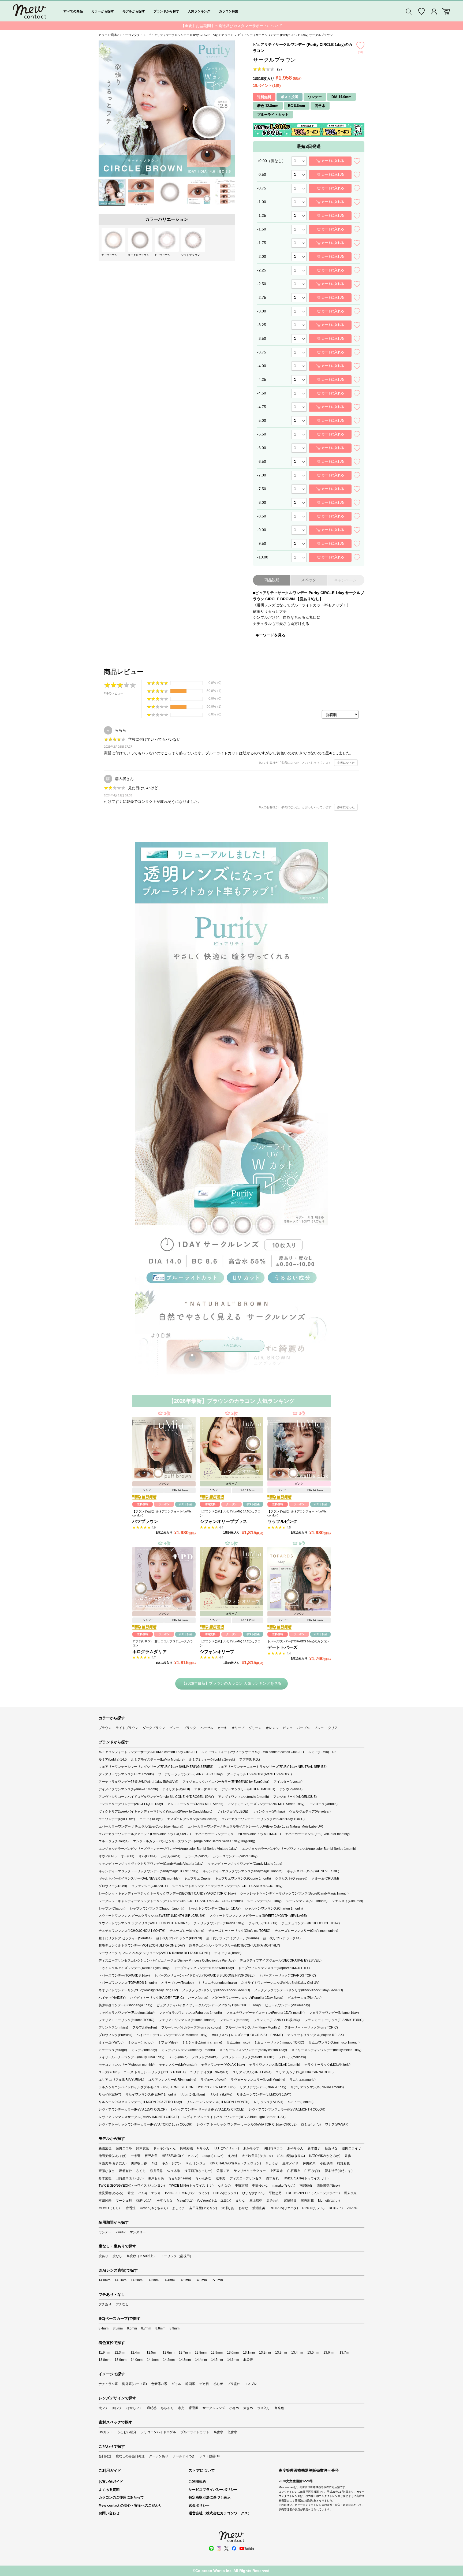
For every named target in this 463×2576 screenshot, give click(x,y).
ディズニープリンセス (246, 2178)
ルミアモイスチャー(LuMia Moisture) (158, 1759)
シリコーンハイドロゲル (158, 2432)
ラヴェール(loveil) (213, 2080)
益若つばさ (144, 2201)
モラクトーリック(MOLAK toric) (327, 2065)
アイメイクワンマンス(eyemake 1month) (128, 1789)
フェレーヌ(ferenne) (234, 2020)
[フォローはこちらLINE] (211, 2548)
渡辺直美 (259, 2208)
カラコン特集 (229, 11)
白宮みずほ (312, 2171)
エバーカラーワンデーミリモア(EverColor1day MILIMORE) (238, 1834)
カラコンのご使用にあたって (121, 2497)
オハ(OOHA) (148, 1856)
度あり (103, 2256)
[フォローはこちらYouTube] (247, 2548)
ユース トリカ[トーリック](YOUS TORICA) (155, 2072)
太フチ (103, 2408)
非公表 (248, 2360)
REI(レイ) (336, 2208)
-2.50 (262, 284)
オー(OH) (128, 1856)
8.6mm (132, 2328)
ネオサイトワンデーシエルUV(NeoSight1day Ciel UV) (280, 1983)
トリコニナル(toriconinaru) (217, 1983)
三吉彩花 (307, 2201)
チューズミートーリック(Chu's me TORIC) (239, 1931)
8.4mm (104, 2328)
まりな (240, 2201)
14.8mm (201, 2280)
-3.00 (262, 311)
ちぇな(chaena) (180, 2178)
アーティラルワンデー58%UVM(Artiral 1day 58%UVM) (138, 1782)
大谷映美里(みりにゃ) (257, 2156)
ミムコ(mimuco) (238, 2042)
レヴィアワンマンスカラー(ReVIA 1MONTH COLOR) (287, 2109)
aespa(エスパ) (213, 2156)
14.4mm (169, 2280)
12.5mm (152, 2353)
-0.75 (262, 188)
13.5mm (313, 2353)
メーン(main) (178, 2057)
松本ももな (165, 2201)
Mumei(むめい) (329, 2201)
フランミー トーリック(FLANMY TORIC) (334, 2020)
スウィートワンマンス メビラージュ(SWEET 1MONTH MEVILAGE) (258, 1916)
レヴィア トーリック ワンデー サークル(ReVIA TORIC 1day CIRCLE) (247, 2124)
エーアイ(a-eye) (151, 1819)
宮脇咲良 (290, 2201)
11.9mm (104, 2353)
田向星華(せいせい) (130, 2178)
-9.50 (262, 543)
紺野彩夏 (343, 2163)
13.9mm (121, 2360)
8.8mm (160, 2328)
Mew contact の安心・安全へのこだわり (130, 2505)
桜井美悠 (156, 2171)
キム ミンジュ (195, 2163)
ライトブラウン (127, 1728)
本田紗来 (105, 2201)
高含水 (218, 2432)
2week (121, 2232)
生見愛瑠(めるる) (111, 2193)
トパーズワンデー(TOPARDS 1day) (124, 1975)
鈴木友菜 (143, 2148)
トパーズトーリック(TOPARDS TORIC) (287, 1975)
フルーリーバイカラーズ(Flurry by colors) (191, 2027)
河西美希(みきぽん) (113, 2163)
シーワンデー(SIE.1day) (264, 1901)
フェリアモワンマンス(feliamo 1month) (187, 2020)
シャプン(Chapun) (112, 1908)
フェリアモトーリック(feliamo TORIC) (126, 2020)
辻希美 (221, 2178)
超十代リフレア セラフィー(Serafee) (125, 1938)
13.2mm (265, 2353)
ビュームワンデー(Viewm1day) (287, 2005)
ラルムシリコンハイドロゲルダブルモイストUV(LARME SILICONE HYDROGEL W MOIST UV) (167, 2087)
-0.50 (262, 174)
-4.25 (262, 379)
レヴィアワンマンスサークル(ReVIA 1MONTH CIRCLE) (139, 2117)
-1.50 (262, 229)
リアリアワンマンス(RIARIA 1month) (317, 2087)
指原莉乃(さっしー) (198, 2171)
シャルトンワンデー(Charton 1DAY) (215, 1908)
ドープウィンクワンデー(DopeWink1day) (204, 1968)
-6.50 (262, 461)
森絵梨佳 (105, 2148)
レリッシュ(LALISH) (268, 2102)
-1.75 (262, 243)
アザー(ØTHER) (206, 1789)
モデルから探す (134, 11)
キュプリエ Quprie (197, 1878)
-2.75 (262, 297)
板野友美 (151, 2156)
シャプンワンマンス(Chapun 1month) (157, 1908)
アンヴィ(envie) (291, 1789)
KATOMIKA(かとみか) (325, 2156)
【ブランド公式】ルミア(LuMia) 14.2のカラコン (230, 1643)
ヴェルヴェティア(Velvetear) (310, 1811)
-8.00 (262, 502)
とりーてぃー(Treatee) (177, 1983)
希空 (131, 2193)
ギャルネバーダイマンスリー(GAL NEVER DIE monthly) (139, 1878)
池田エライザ (352, 2148)
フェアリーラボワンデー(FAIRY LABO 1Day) (190, 1774)
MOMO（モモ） (110, 2208)
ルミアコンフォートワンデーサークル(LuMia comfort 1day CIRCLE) (148, 1752)
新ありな (331, 2148)
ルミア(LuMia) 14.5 (113, 1759)
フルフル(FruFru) (145, 2027)
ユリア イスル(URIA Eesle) (252, 2072)
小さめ (234, 2408)
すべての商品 (73, 11)
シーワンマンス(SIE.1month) (307, 1901)
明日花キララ (273, 2148)
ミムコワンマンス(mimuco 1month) (334, 2042)
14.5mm (185, 2280)
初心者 (218, 2384)
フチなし (122, 2304)
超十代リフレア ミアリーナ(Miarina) (233, 1938)
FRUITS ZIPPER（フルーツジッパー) (313, 2193)
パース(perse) (198, 1998)
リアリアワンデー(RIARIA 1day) (263, 2087)
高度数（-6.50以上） (141, 2256)
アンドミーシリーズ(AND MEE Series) (195, 1804)
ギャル (176, 2384)
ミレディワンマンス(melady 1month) (188, 2050)
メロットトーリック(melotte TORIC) (248, 2057)
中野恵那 (241, 2186)
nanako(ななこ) (284, 2186)
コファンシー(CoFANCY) (150, 1886)
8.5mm (118, 2328)
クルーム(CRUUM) (325, 1878)
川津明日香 (139, 2163)
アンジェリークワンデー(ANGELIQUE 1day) (131, 1804)
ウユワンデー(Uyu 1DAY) (117, 1819)
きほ (154, 2163)
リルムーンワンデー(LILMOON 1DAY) (264, 2094)
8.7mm (146, 2328)
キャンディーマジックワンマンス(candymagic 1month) (242, 1871)
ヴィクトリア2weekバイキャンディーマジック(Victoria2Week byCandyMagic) (155, 1811)
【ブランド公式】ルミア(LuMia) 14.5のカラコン (230, 1513)
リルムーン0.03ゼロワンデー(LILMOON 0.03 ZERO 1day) (140, 2102)
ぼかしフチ (135, 2408)
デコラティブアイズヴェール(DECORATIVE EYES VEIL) (281, 1960)
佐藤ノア (223, 2171)
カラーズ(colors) (197, 1856)
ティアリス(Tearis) (228, 1953)
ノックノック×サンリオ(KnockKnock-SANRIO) (216, 1990)
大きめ (248, 2408)
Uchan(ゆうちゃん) (154, 2208)
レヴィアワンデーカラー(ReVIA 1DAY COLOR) (133, 2109)
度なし (117, 2256)
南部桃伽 (306, 2186)
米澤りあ (228, 2208)
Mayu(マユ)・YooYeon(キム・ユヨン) (204, 2201)
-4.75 (262, 407)
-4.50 (262, 393)
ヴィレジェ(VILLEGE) (232, 1811)
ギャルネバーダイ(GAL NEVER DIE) (313, 1871)
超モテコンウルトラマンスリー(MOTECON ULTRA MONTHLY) (235, 1945)
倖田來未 (309, 2163)
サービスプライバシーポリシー (213, 2490)
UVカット (106, 2432)
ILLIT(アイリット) (226, 2148)
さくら (141, 2171)
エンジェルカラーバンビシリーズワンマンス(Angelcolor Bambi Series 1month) (299, 1849)
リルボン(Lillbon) (193, 2094)
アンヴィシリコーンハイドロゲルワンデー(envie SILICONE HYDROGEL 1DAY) (156, 1797)
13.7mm (345, 2353)
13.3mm (281, 2353)
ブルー (319, 1728)
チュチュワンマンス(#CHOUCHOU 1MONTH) (132, 1931)
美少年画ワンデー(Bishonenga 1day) (125, 2005)
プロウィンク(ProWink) (115, 2035)
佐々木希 (174, 2171)
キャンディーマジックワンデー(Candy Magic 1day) (245, 1864)
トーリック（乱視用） (177, 2256)
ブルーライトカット (195, 2432)
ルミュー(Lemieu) (300, 2102)
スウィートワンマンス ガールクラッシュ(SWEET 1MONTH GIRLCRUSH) (152, 1916)
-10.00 (263, 557)
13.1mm (249, 2353)
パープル (303, 1728)
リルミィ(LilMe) (221, 2094)
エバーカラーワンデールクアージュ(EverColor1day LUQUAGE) (145, 1834)
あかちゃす (251, 2148)
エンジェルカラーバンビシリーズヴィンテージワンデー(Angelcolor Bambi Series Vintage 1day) (168, 1849)
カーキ (222, 1728)
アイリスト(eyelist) (176, 1789)
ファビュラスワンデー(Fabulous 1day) (127, 2013)
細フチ (117, 2408)
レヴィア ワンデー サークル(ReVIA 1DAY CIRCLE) (208, 2109)
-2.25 (262, 270)
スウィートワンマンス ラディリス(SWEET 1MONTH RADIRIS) (144, 1923)
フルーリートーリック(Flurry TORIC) (311, 2027)
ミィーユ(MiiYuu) (111, 2042)
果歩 (348, 2156)
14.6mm (233, 2360)
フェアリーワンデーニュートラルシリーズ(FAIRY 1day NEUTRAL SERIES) (272, 1767)
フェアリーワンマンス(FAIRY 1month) (126, 1774)
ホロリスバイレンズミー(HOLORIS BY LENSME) (247, 2035)
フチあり (105, 2304)
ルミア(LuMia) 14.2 (322, 1752)
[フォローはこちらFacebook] (234, 2548)
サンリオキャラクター (250, 2171)
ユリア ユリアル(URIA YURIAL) (121, 2080)
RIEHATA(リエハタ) (284, 2208)
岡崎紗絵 (186, 2148)
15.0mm (217, 2280)
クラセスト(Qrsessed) (291, 1878)
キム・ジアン (171, 2163)
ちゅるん (167, 2408)
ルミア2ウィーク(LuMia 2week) (212, 1759)
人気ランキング (199, 11)
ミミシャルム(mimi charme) (202, 2042)
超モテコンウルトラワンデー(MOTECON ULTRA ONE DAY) (142, 1945)
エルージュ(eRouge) (114, 1841)
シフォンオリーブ (217, 1652)
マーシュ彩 (124, 2201)
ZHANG (353, 2208)
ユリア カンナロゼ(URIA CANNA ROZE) (305, 2072)
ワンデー (105, 2232)
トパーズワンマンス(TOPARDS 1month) (128, 1983)
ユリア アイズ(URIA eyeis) (209, 2072)
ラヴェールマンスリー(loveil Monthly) (258, 2080)
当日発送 (105, 2456)
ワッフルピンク (282, 1521)
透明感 (152, 2408)
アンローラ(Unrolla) (323, 1804)
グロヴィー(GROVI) (113, 1886)
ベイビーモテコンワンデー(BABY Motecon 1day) (172, 2035)
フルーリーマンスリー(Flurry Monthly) (253, 2027)
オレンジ (272, 1728)
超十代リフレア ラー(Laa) (282, 1938)
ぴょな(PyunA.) (253, 2193)
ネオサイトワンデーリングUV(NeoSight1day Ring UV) (138, 1990)
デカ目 (204, 2384)
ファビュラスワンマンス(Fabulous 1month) (190, 2013)
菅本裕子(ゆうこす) (339, 2171)
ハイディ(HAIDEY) (112, 1998)
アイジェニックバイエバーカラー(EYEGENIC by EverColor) (226, 1782)
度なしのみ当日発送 (130, 2456)
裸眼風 (193, 2408)
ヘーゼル (207, 1728)
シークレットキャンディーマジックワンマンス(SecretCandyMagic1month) (294, 1893)
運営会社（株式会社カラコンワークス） (220, 2513)
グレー (174, 1728)
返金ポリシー (199, 2505)
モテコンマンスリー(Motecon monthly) (127, 2065)
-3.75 (262, 352)
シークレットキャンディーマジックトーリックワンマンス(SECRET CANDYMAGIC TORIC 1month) (171, 1901)
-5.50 (262, 434)
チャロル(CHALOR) (263, 1923)
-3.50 (262, 338)
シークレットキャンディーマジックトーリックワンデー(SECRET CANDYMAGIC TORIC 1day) (167, 1893)
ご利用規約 (197, 2482)
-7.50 (262, 489)
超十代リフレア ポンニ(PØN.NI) (179, 1938)
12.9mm (217, 2353)
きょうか (272, 2163)
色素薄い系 (159, 2384)
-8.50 (262, 516)
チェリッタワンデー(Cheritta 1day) (219, 1923)
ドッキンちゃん (165, 2148)
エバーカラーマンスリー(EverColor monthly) (317, 1834)
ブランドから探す (166, 11)
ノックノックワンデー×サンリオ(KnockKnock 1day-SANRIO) (299, 1990)
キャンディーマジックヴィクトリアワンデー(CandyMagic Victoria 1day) (151, 1864)
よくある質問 (109, 2490)
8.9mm (175, 2328)
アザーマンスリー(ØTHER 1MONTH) (248, 1789)
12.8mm (201, 2353)
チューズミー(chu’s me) (187, 1931)
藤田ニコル (124, 2148)
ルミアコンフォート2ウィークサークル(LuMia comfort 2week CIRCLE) (253, 1752)
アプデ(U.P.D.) (250, 1759)
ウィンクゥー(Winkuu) (269, 1811)
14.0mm (104, 2280)
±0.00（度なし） (271, 161)
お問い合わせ (109, 2513)
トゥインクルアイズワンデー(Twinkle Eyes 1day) (134, 1968)
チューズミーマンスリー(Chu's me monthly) (306, 1931)
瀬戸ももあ (156, 2178)
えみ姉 (233, 2156)
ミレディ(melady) (144, 2050)
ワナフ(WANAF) (337, 2124)
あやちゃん (295, 2148)
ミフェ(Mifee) (168, 2042)
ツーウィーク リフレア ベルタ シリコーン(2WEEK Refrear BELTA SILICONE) (154, 1953)
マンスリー (138, 2232)
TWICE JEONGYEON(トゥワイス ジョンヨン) (132, 2186)
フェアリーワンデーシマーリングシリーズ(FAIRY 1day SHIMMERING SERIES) (156, 1767)
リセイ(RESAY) (110, 2094)
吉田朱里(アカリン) (203, 2208)
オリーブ (238, 1728)
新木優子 (314, 2148)
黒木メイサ (290, 2163)
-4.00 (262, 366)
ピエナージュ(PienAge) (305, 1998)
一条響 (136, 2156)
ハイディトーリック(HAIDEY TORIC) (157, 1998)
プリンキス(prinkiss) (113, 2027)
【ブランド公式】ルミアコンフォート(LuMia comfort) (162, 1513)
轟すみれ (272, 2178)
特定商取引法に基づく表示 (210, 2497)
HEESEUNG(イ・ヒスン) (180, 2156)
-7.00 (262, 475)
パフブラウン (145, 1521)
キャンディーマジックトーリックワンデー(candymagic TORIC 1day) (148, 1871)
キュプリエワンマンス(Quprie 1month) (243, 1878)
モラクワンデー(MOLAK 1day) (223, 2065)
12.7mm (185, 2353)
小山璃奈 (326, 2163)
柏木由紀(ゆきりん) (291, 2156)
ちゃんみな (203, 2178)
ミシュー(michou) (141, 2042)
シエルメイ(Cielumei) (347, 1901)
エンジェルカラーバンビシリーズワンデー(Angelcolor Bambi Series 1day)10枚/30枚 (194, 1841)
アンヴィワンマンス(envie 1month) (244, 1797)
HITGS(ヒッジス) (226, 2193)
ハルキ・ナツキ (150, 2193)
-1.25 (262, 215)
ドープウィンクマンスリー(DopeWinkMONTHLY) (274, 1968)
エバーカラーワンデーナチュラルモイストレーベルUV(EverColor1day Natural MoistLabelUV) (255, 1826)
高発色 (279, 2408)
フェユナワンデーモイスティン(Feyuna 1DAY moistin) (265, 2013)
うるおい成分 (127, 2432)
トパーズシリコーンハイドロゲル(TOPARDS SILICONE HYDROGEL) (204, 1975)
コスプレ (251, 2384)
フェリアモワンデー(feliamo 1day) (334, 2013)
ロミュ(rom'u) (311, 2124)
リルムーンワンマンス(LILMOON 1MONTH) (218, 2102)
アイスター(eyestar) (288, 1782)
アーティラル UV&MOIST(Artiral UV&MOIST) (259, 1774)
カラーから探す (103, 11)
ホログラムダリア (150, 1652)
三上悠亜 (256, 2201)
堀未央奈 (350, 2193)
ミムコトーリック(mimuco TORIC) (279, 2042)
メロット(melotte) (205, 2057)
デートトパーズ (282, 1647)
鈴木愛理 (105, 2178)
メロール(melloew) (292, 2057)
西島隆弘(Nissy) (328, 2186)
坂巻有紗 (125, 2171)
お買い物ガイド (111, 2482)
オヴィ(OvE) (108, 1856)
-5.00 (262, 420)
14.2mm (137, 2280)
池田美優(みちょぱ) (113, 2156)
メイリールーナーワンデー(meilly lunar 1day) (131, 2057)
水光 (181, 2408)
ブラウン (105, 1728)
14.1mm (121, 2280)
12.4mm (136, 2353)
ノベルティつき (184, 2456)
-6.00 (262, 448)
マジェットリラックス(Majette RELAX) (315, 2035)
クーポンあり (159, 2456)
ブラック (190, 1728)
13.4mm (297, 2353)
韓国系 (190, 2384)
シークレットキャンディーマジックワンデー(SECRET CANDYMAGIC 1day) (227, 1886)
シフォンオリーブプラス (223, 1521)
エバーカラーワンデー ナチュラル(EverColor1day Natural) (141, 1826)
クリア (333, 1728)
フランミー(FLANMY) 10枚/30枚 (277, 2020)
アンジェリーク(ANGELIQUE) (295, 1797)
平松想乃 (275, 2193)
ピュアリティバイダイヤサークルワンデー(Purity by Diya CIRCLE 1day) (209, 2005)
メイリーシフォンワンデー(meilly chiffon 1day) (253, 2050)
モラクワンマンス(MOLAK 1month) (275, 2065)
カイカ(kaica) (171, 1856)
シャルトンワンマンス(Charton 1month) (274, 1908)
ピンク (288, 1728)
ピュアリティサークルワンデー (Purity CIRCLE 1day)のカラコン (191, 35)
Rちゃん (203, 2148)
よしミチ (178, 2208)
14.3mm (153, 2280)
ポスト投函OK (210, 2456)
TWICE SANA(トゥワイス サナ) (306, 2178)
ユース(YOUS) (109, 2072)
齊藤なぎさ (107, 2171)
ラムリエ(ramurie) (303, 2080)
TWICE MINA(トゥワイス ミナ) (191, 2186)
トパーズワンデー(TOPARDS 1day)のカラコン (298, 1641)
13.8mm (104, 2360)
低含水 (232, 2432)
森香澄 (131, 2208)
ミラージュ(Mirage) (113, 2050)
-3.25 (262, 325)
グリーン (255, 1728)
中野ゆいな (260, 2186)
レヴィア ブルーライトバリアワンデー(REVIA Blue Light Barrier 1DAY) (234, 2117)
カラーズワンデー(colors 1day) (235, 1856)
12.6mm (169, 2353)
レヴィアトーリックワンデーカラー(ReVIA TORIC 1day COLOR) (145, 2124)
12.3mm (120, 2353)
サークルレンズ (214, 2408)
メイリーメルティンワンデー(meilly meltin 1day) (326, 2050)
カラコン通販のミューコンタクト (121, 35)
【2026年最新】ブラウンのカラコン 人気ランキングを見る (231, 1683)
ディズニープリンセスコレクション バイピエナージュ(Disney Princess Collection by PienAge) (167, 1960)
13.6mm (329, 2353)
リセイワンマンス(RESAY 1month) (151, 2094)
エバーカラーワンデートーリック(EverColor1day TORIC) (263, 1819)
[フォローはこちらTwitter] (226, 2548)
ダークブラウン (154, 1728)
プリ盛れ (234, 2384)
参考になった (346, 763)
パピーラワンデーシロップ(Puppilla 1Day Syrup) (248, 1998)
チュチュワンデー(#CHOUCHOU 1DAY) (311, 1923)
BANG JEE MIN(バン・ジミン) (187, 2193)
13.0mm (233, 2353)
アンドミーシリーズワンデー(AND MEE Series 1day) (266, 1804)
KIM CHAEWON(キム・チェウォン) (235, 2163)
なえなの (224, 2186)
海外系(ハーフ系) (135, 2384)
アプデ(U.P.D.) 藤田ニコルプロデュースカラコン (163, 1643)
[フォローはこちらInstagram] (219, 2548)
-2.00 (262, 256)
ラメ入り (264, 2408)
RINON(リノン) (313, 2208)
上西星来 (277, 2171)
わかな (243, 2208)
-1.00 (262, 202)
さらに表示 (231, 1345)
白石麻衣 (294, 2171)
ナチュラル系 (108, 2384)
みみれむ (273, 2201)
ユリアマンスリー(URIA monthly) (172, 2080)
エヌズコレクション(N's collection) (192, 1819)
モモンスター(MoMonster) (178, 2065)
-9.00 (262, 530)
